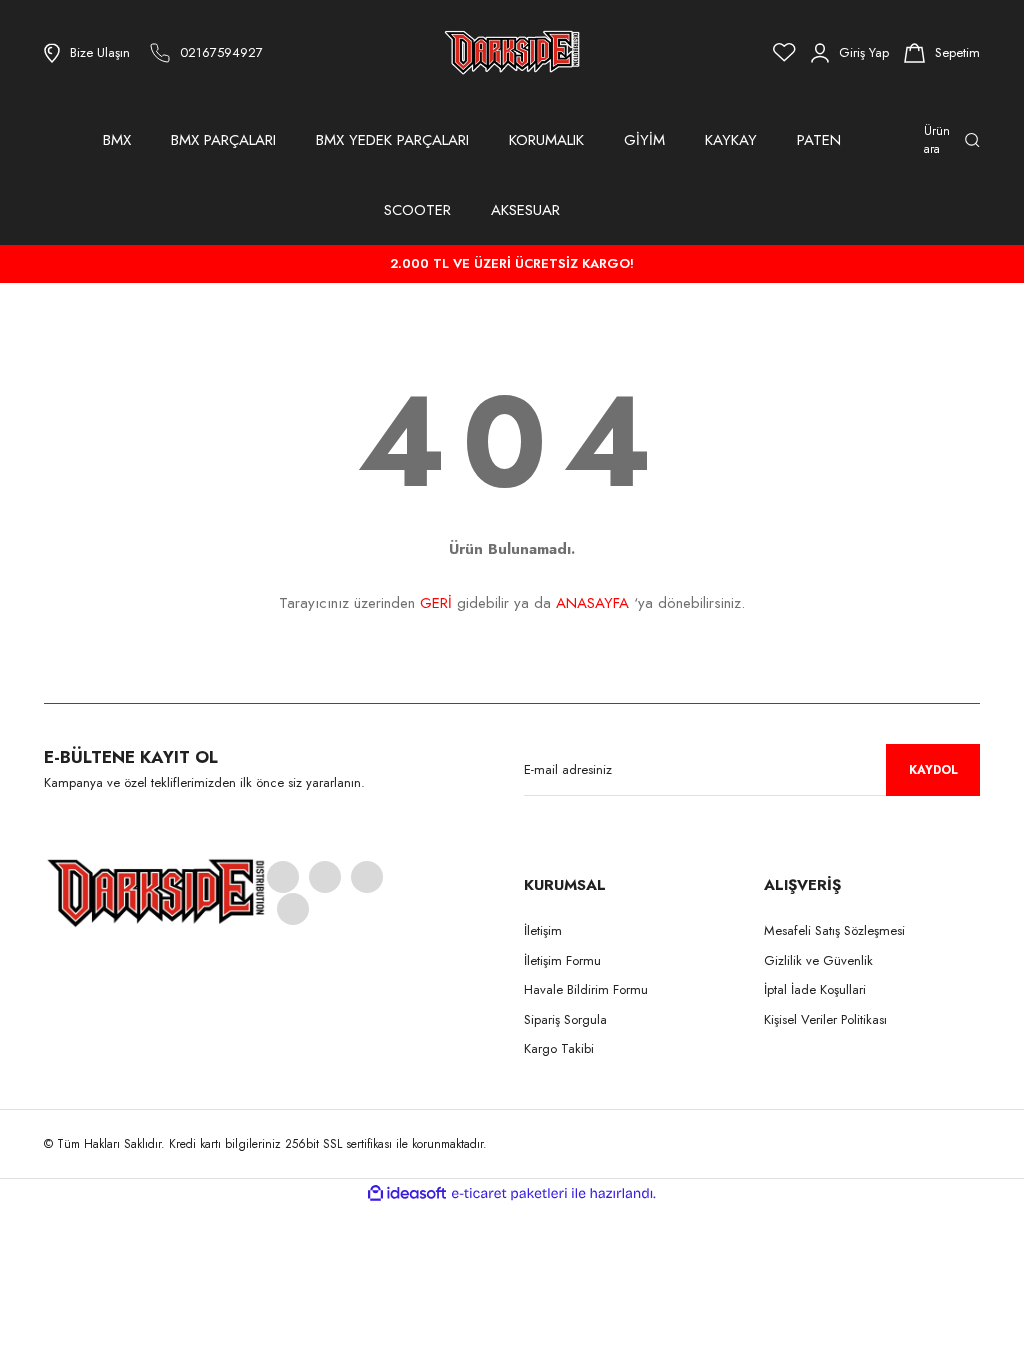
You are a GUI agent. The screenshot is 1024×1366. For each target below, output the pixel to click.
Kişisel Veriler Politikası (825, 1019)
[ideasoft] (407, 1193)
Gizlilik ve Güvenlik (818, 960)
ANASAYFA (592, 603)
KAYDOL (933, 770)
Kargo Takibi (559, 1048)
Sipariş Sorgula (565, 1019)
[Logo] (512, 52)
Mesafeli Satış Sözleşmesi (834, 930)
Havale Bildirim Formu (586, 989)
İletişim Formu (562, 960)
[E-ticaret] (509, 1194)
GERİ (436, 603)
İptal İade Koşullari (815, 989)
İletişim (543, 930)
